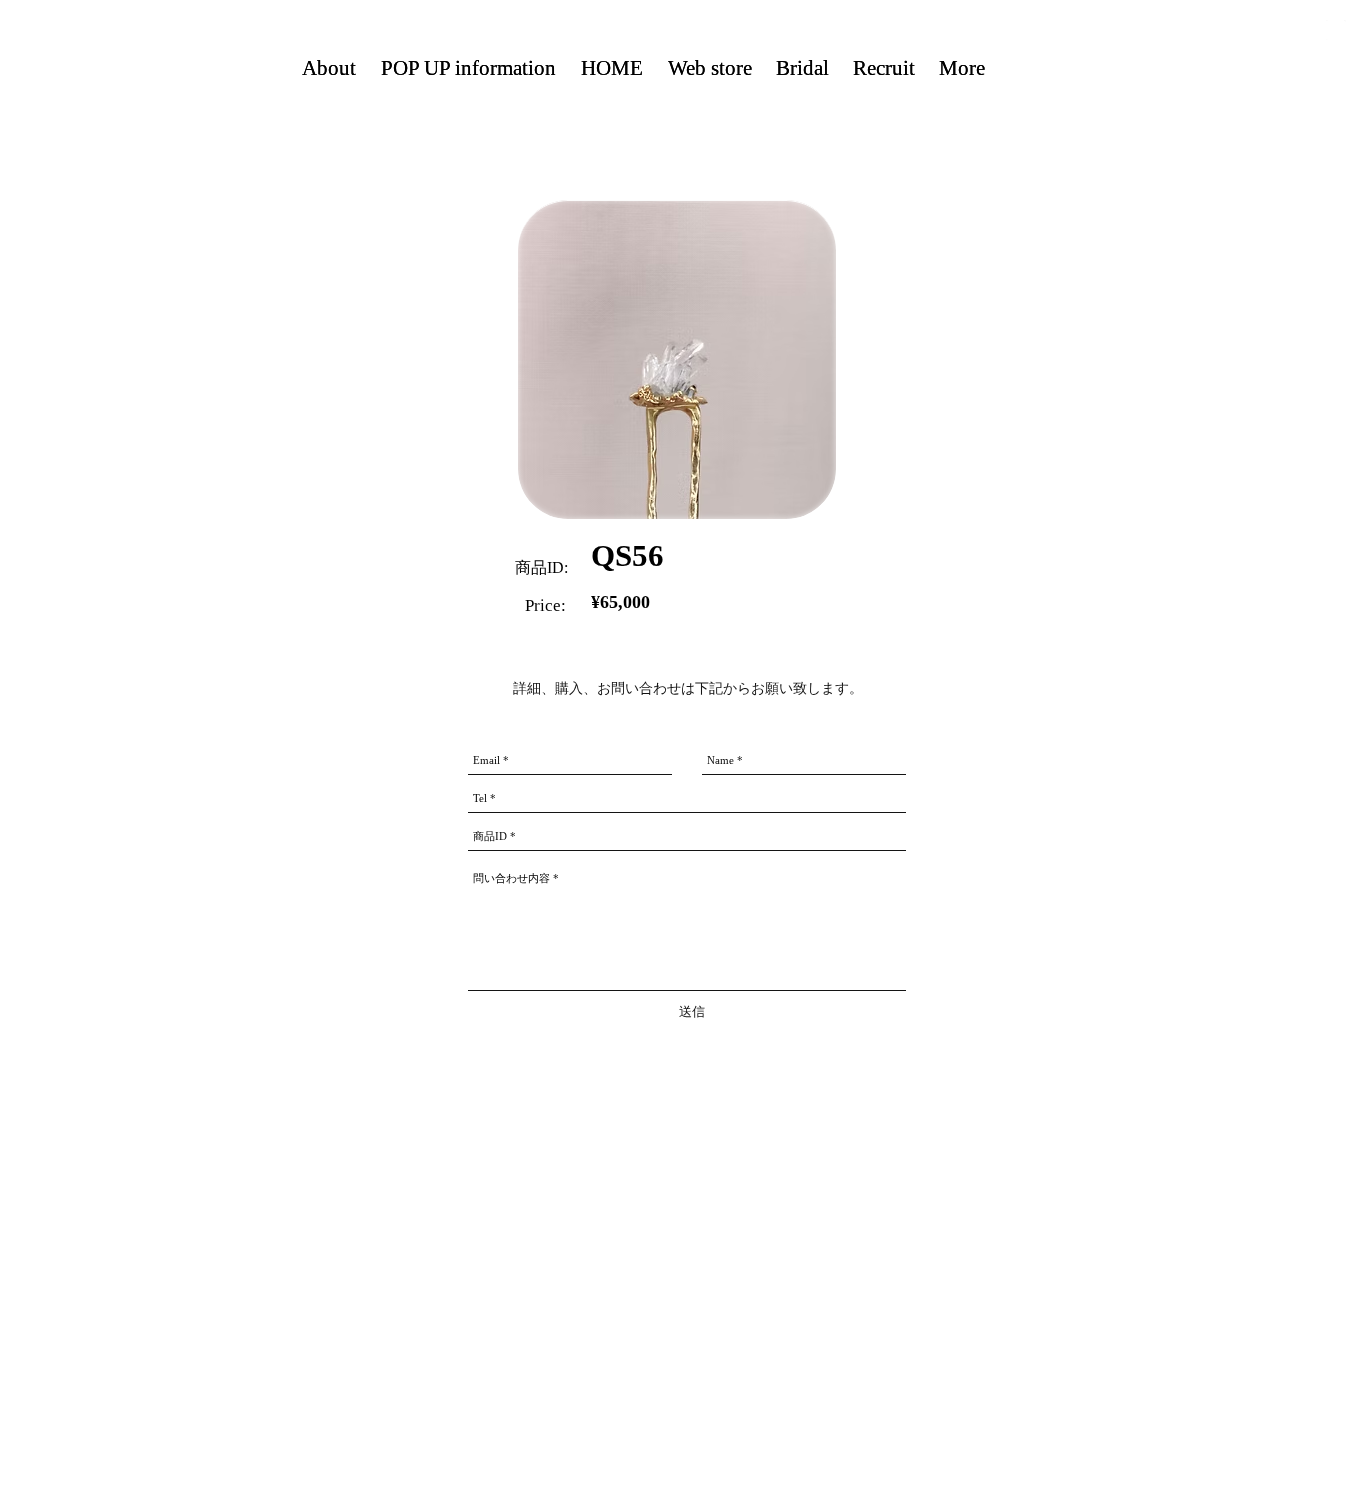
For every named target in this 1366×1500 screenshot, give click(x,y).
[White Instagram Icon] (1336, 30)
